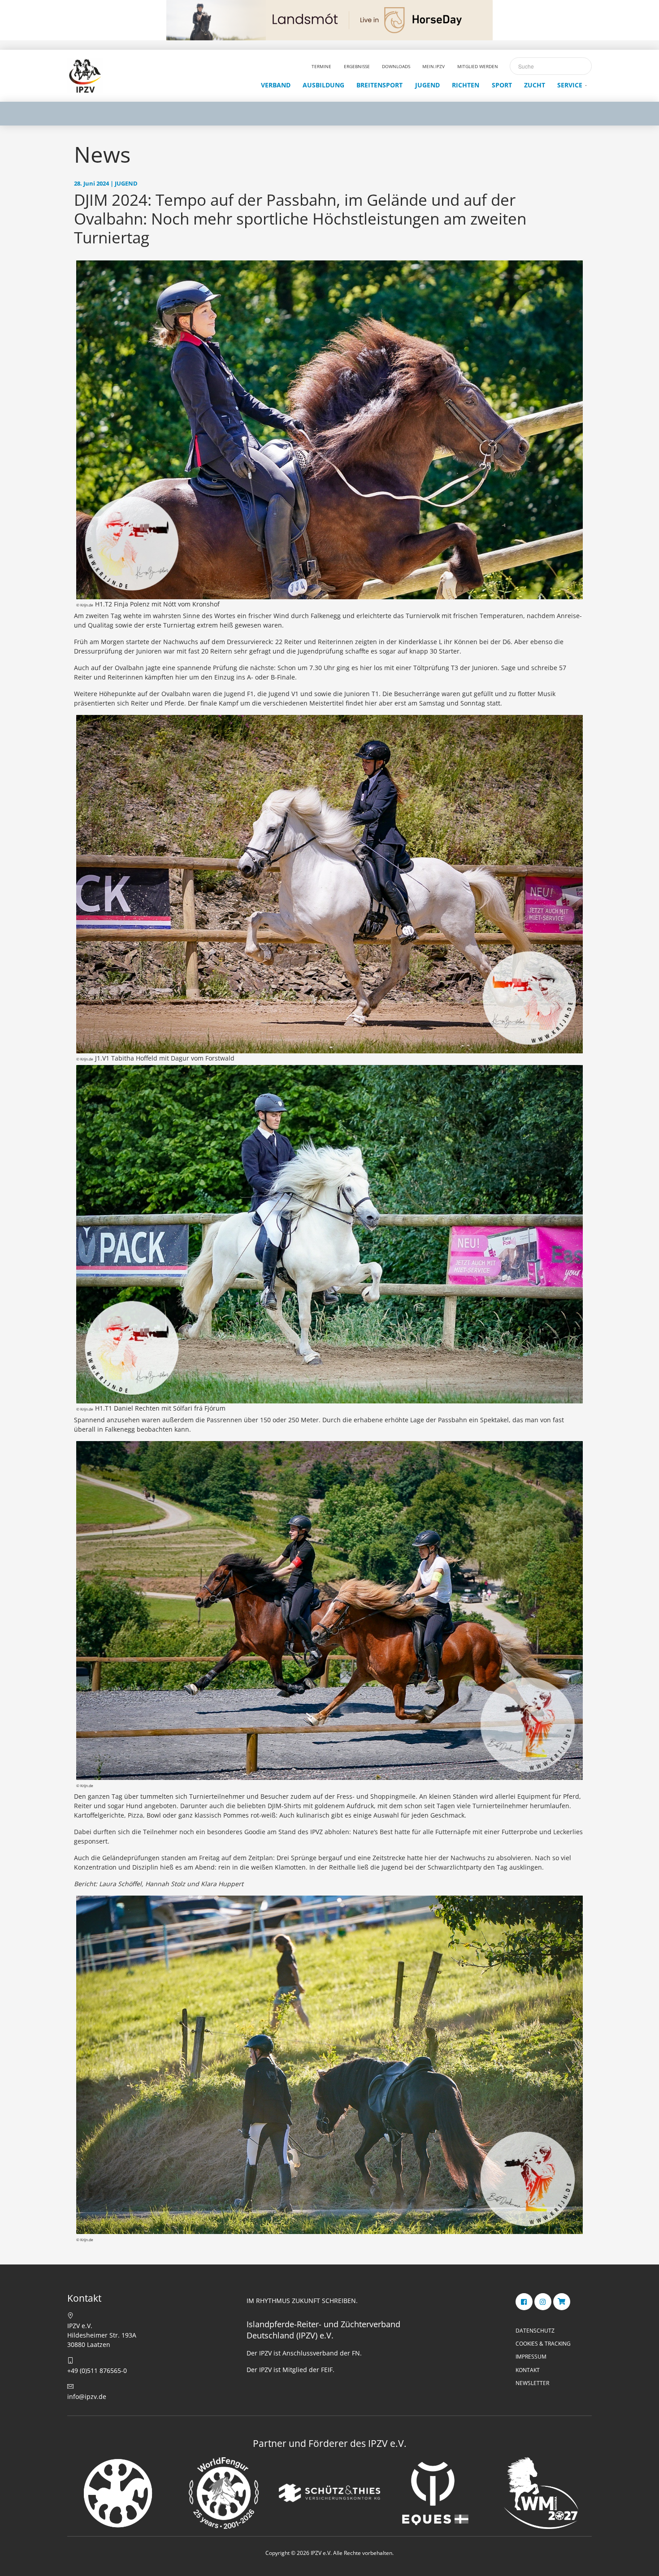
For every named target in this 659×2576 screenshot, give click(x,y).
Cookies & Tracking (543, 2344)
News (102, 154)
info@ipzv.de (87, 2396)
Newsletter (532, 2383)
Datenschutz (535, 2331)
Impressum (531, 2357)
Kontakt (528, 2370)
